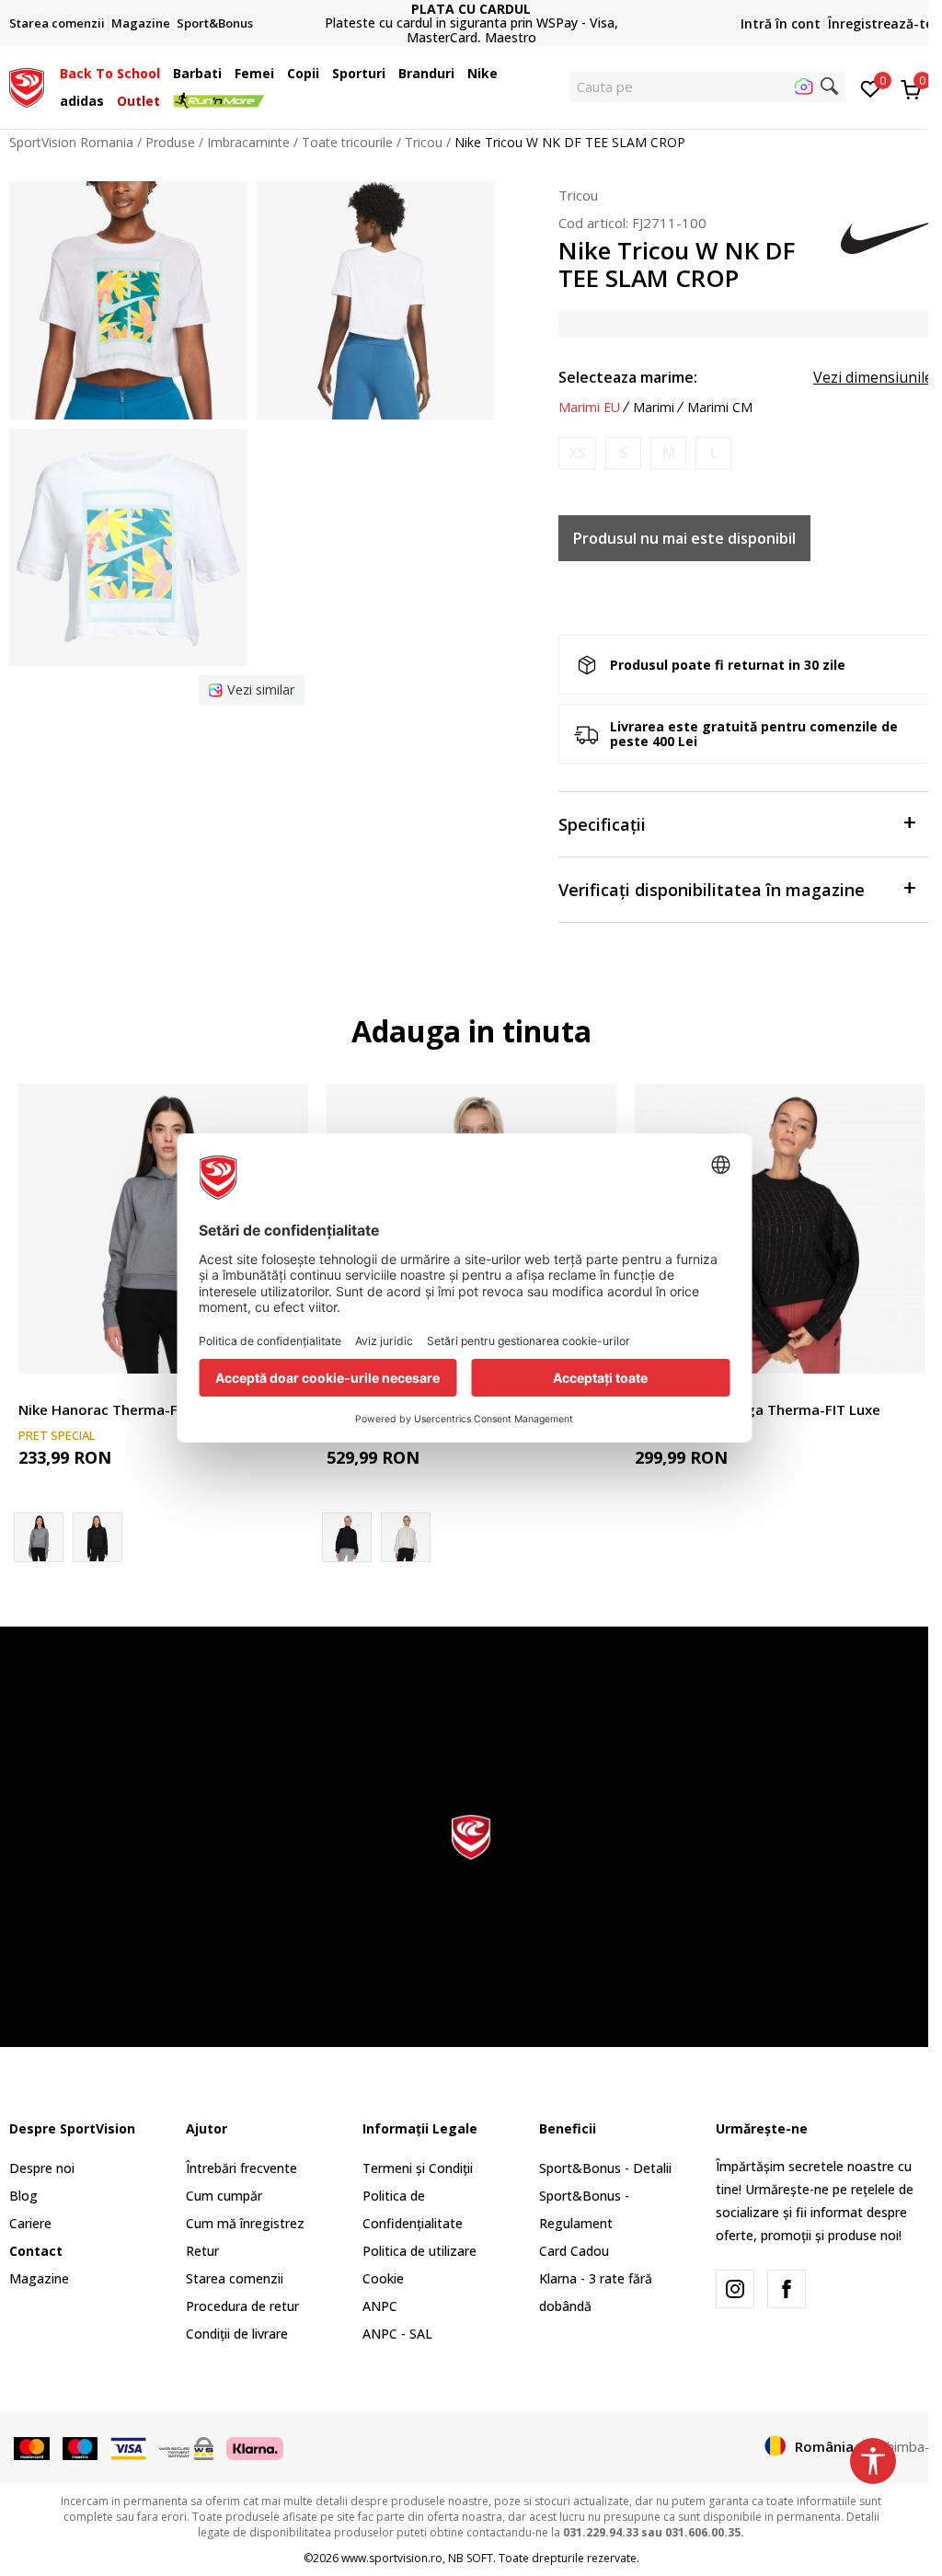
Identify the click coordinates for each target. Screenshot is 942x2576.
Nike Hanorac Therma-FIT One (120, 1409)
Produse (170, 142)
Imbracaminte (248, 142)
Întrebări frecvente (241, 2168)
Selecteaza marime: (628, 377)
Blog (23, 2196)
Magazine (39, 2278)
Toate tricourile (347, 142)
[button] (165, 74)
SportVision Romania (71, 142)
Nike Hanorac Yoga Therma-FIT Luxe (758, 1409)
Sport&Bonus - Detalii (605, 2168)
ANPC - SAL (397, 2334)
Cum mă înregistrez (245, 2223)
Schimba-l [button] (903, 2446)
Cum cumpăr (224, 2196)
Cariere (30, 2223)
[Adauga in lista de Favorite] (899, 1348)
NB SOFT (471, 2558)
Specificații (602, 824)
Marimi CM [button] (720, 408)
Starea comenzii (235, 2278)
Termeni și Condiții (418, 2168)
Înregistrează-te (880, 23)
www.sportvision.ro (392, 2558)
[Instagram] (735, 2289)
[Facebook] (787, 2289)
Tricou (424, 142)
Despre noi (42, 2168)
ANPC (380, 2306)
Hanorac (44, 1389)
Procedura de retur (242, 2306)
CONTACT (471, 16)
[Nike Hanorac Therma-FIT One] (163, 1229)
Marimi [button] (654, 408)
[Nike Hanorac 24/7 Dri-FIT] (406, 1537)
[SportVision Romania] (27, 86)
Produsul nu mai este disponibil (684, 538)
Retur (202, 2251)
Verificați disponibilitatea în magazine (712, 890)
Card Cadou (574, 2251)
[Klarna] (255, 2447)
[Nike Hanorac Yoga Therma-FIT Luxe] (780, 1229)
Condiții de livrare (237, 2334)
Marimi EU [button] (589, 408)
